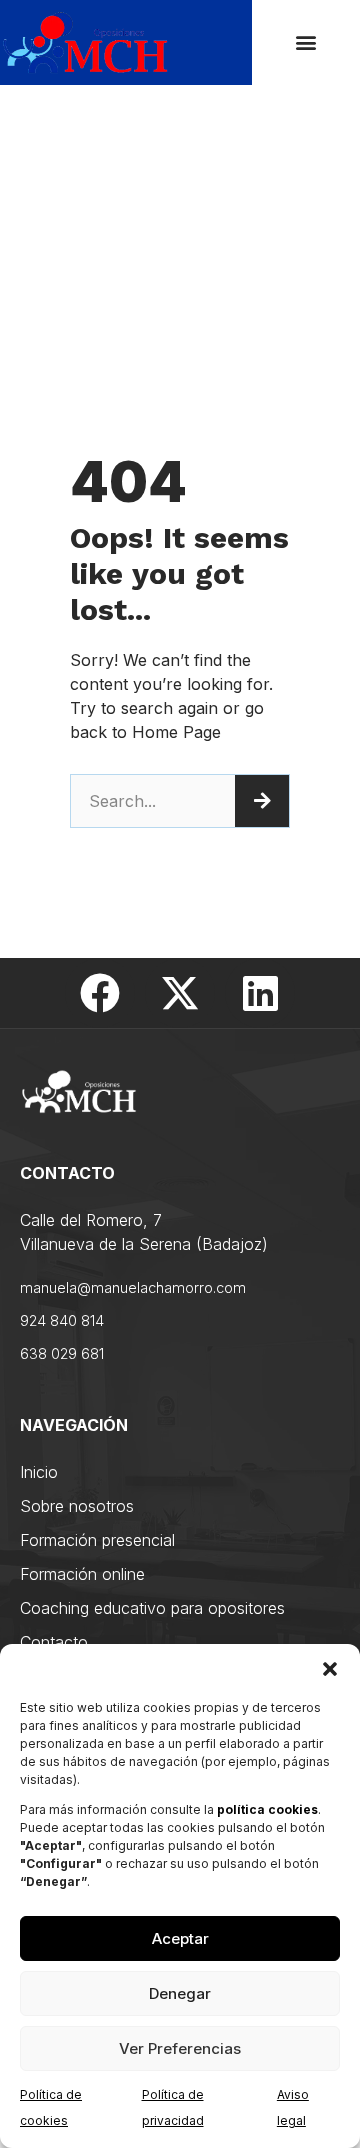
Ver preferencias (180, 2048)
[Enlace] (100, 993)
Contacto (54, 1642)
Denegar (180, 1993)
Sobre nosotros (77, 1506)
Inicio (39, 1472)
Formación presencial (97, 1540)
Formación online (82, 1574)
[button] (330, 1669)
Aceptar (180, 1938)
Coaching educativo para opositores (152, 1608)
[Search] (262, 801)
